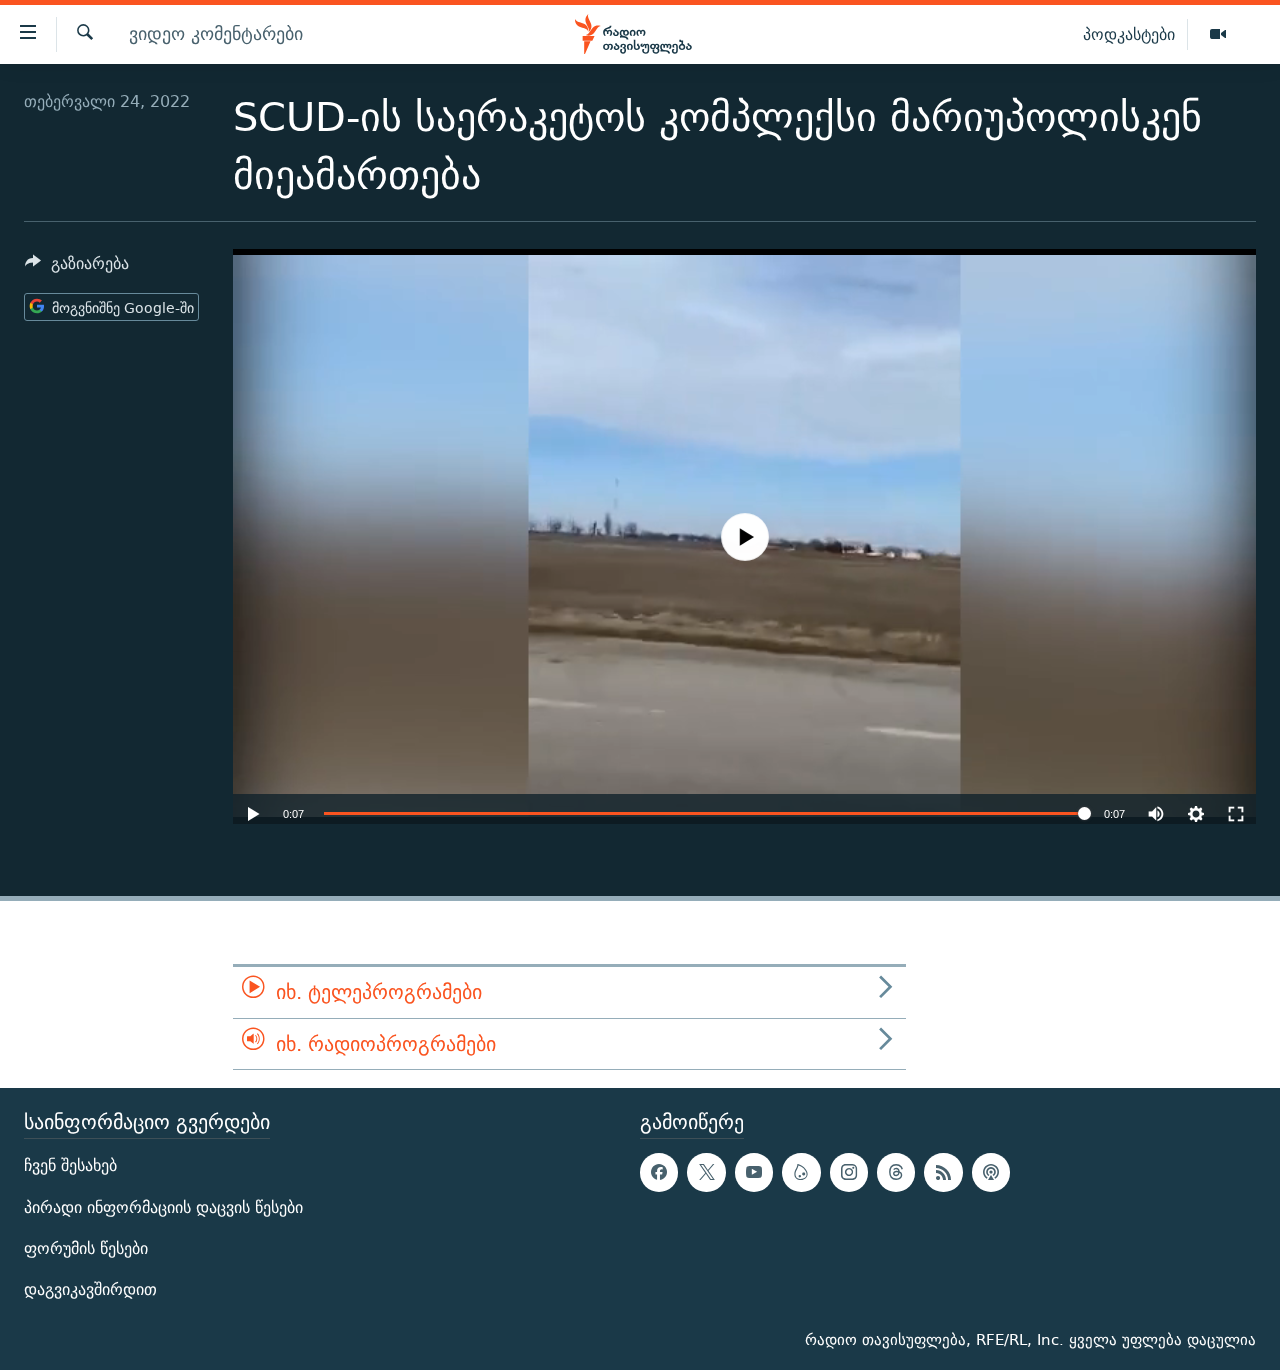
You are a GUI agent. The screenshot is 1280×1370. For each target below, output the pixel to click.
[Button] (77, 268)
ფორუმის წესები (86, 1248)
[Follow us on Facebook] (659, 1172)
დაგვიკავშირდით (90, 1289)
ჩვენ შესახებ (70, 1165)
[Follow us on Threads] (896, 1172)
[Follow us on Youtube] (754, 1172)
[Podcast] (991, 1172)
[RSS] (943, 1172)
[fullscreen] (1236, 804)
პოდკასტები (1129, 34)
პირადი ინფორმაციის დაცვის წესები (163, 1207)
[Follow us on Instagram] (849, 1172)
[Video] (1218, 35)
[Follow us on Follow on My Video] (801, 1172)
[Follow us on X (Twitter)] (706, 1172)
